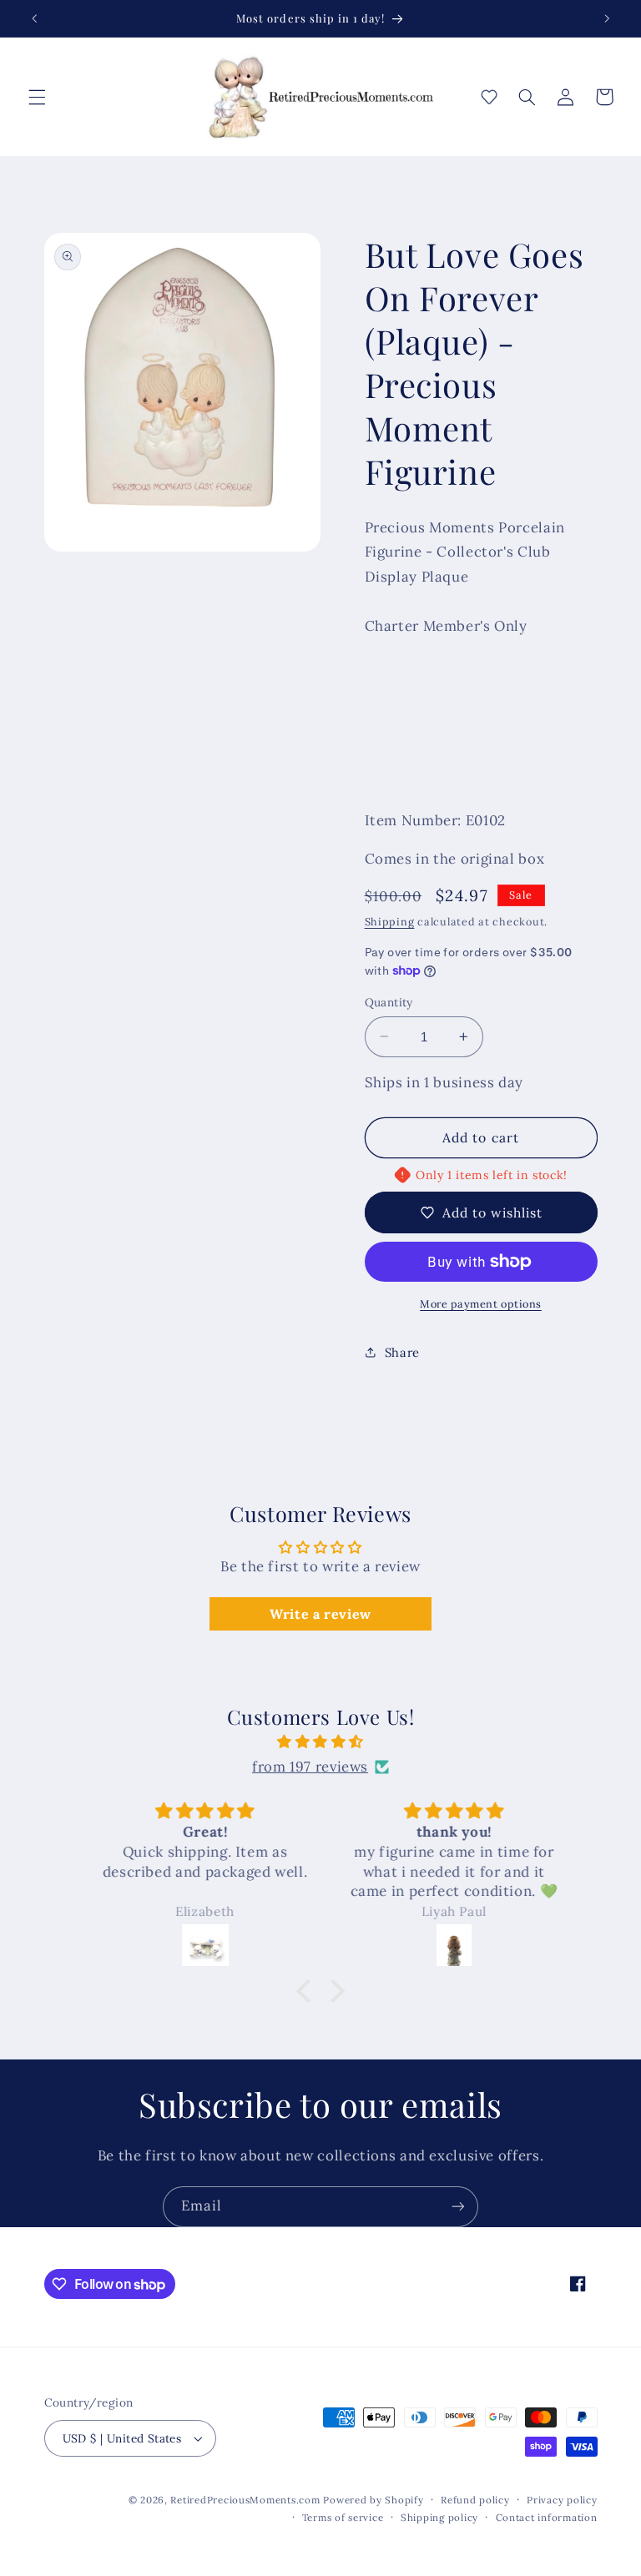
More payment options (481, 1303)
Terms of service (343, 2517)
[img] (321, 1742)
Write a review (320, 1614)
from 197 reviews (310, 1767)
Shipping (390, 921)
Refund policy (475, 2500)
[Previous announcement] (34, 18)
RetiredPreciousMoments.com (245, 2500)
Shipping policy (439, 2517)
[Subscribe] (458, 2207)
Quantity (389, 1002)
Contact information (547, 2517)
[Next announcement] (607, 18)
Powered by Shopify (373, 2500)
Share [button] (402, 1352)
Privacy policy (562, 2500)
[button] (37, 97)
